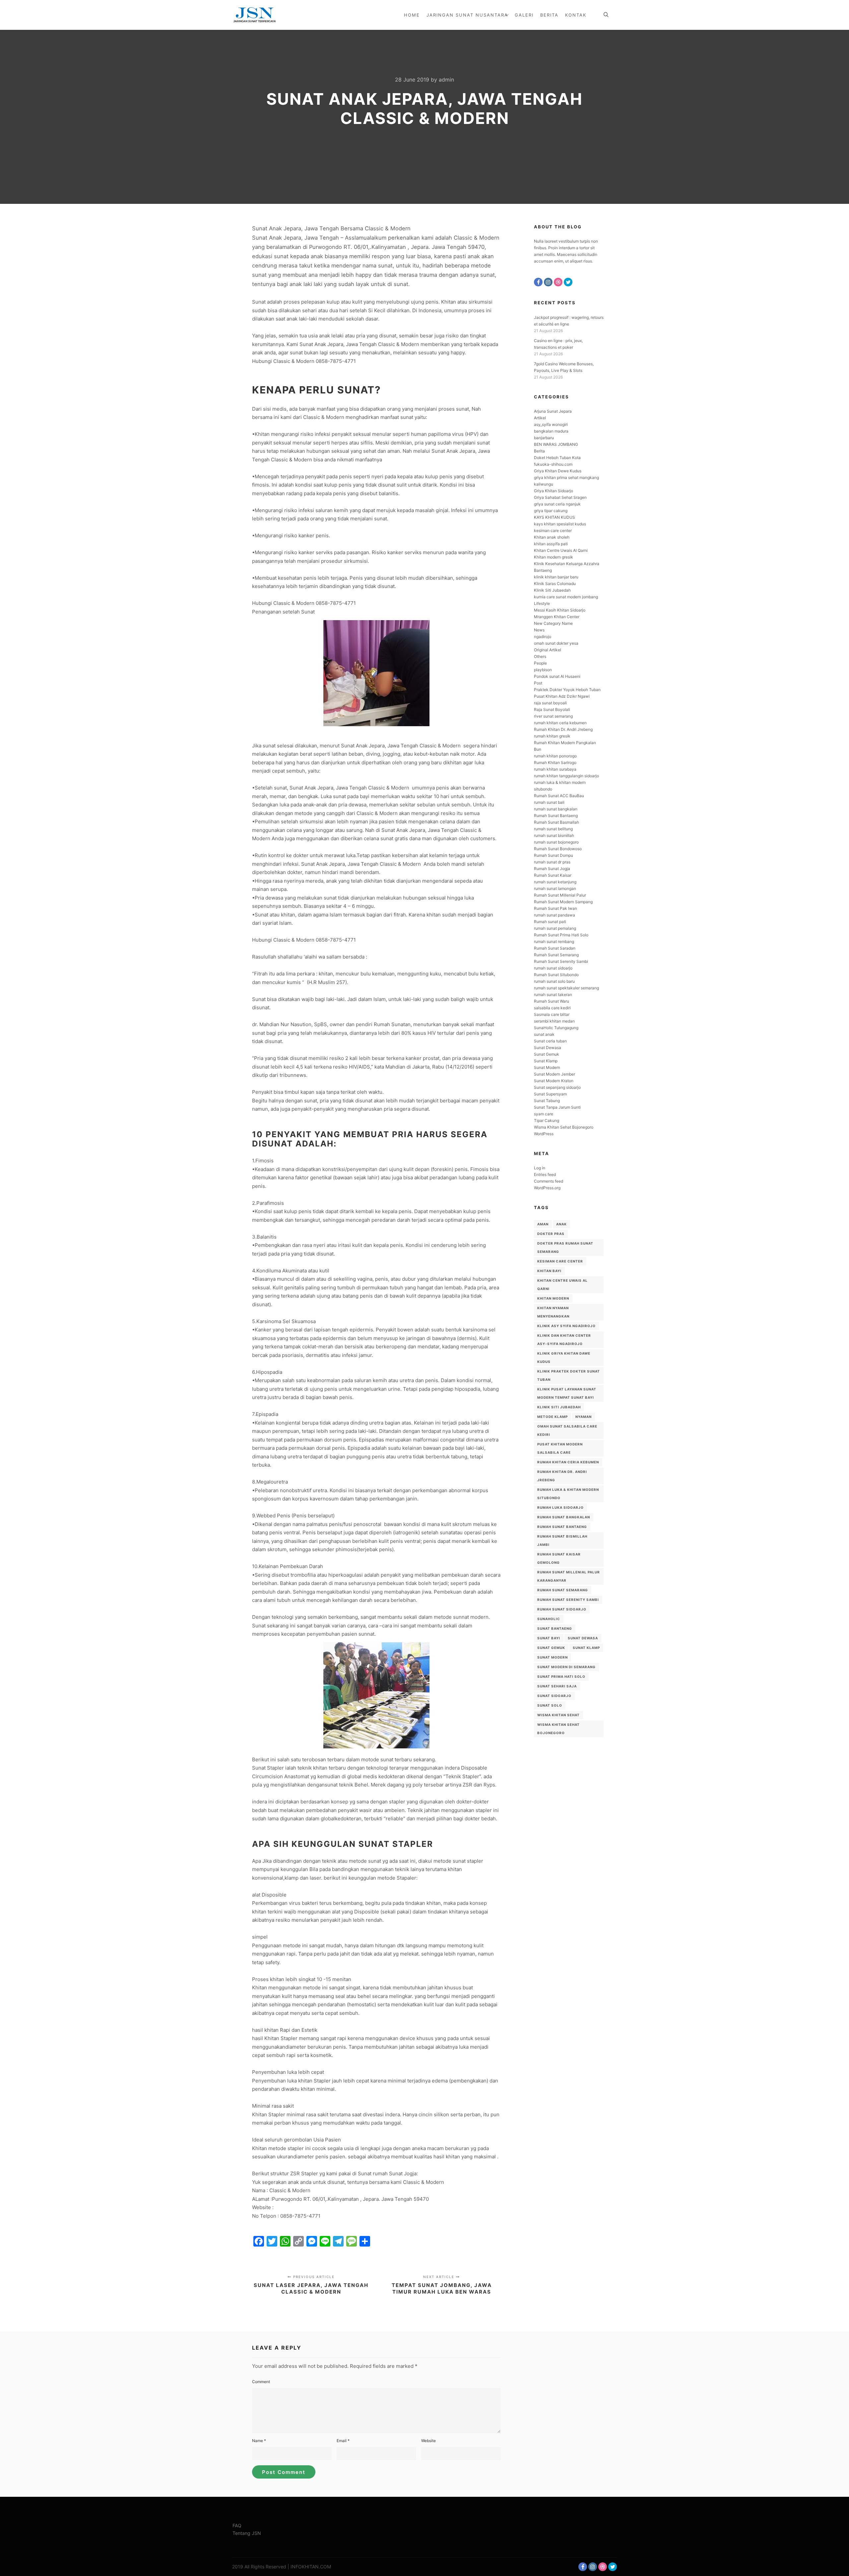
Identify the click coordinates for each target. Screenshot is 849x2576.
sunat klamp (586, 1648)
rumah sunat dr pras (552, 862)
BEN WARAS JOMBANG (556, 444)
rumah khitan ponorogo (555, 756)
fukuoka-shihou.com (553, 464)
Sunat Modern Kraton (554, 1081)
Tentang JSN (247, 2533)
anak (561, 1224)
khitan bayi (549, 1271)
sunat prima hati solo (561, 1676)
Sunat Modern (547, 1067)
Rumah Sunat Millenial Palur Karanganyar (569, 1576)
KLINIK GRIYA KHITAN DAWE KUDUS (564, 1357)
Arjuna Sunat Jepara (553, 411)
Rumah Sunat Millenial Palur (560, 895)
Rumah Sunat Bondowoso (558, 849)
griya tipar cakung (551, 511)
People (540, 663)
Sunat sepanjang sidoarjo (557, 1087)
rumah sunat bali (549, 802)
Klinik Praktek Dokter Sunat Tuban (569, 1375)
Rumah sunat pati (550, 922)
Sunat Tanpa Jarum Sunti (557, 1107)
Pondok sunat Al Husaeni (557, 676)
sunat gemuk (551, 1648)
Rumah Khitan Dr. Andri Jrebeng (563, 729)
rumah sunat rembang (554, 941)
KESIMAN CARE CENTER (560, 1261)
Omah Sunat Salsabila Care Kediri (567, 1430)
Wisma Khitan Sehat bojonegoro (558, 1729)
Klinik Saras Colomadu (555, 584)
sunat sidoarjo (554, 1696)
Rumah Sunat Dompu (554, 855)
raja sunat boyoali (550, 703)
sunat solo (550, 1705)
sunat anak (544, 1034)
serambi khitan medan (554, 1021)
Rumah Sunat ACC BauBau (559, 796)
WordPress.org (547, 1188)
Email (343, 2441)
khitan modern (553, 1298)
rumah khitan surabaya (555, 769)
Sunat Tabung (547, 1101)
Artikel (540, 418)
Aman (543, 1224)
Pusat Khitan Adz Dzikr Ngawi (562, 696)
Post (538, 683)
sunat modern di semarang (566, 1667)
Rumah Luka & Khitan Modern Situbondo (568, 1494)
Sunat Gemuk (547, 1054)
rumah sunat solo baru (554, 981)
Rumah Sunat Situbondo (556, 975)
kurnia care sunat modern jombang (566, 597)
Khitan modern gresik (554, 557)
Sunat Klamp (546, 1061)
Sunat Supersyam (550, 1094)
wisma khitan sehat (558, 1715)
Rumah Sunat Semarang (556, 955)
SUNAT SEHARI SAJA (557, 1686)
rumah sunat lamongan (555, 888)
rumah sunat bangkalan (556, 809)
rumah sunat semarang (563, 1590)
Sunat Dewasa (548, 1048)
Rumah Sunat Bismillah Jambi (562, 1540)
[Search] (606, 15)
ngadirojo (543, 637)
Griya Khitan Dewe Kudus (558, 471)
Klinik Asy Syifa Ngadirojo (566, 1326)
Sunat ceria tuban (550, 1041)
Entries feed (545, 1174)
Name (259, 2441)
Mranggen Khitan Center (557, 617)
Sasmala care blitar (552, 1014)
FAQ (237, 2525)
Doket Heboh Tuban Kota (557, 458)
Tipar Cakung (547, 1120)
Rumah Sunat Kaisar (553, 875)
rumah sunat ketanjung (555, 882)
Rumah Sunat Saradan (555, 948)
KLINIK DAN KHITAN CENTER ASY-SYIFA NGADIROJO (564, 1340)
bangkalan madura (551, 431)
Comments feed (549, 1181)
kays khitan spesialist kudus (560, 524)
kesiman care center (553, 530)
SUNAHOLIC (549, 1619)
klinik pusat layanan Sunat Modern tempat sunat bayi (567, 1393)
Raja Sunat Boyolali (552, 709)
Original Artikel (548, 650)
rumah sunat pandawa (555, 915)
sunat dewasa (583, 1638)
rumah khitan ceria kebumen (560, 723)
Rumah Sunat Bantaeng (556, 816)
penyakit (289, 1134)
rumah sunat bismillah (554, 835)
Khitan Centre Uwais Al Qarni (561, 550)
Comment (261, 2382)
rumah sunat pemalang (555, 928)
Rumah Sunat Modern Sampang (563, 902)
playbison (543, 670)
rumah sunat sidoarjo (553, 968)
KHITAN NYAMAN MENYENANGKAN (553, 1312)
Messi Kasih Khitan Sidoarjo (560, 610)
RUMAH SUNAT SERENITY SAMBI (568, 1600)
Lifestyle (542, 603)
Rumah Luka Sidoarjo (560, 1507)
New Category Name (553, 623)
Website (428, 2441)
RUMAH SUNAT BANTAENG (562, 1527)
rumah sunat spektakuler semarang (566, 988)
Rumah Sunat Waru (552, 1001)
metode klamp (553, 1417)
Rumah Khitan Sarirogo (555, 762)
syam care (544, 1114)
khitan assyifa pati (551, 544)
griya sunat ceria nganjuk (557, 504)
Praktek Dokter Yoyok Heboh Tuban (567, 690)
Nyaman (584, 1417)
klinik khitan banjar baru (556, 577)
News (539, 630)
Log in (540, 1168)
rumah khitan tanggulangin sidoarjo (566, 776)
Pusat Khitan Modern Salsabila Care (560, 1448)
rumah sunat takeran (553, 995)
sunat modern (553, 1657)
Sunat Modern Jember (555, 1074)
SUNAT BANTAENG (555, 1628)
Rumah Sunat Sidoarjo (562, 1609)
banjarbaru (544, 438)
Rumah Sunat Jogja (552, 869)
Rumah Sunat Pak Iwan (555, 908)
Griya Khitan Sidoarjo (554, 491)
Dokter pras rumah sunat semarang (565, 1247)
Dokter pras (551, 1234)
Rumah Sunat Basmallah (556, 822)
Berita (539, 451)
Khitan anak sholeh (552, 537)
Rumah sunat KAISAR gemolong (559, 1558)
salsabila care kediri (552, 1008)
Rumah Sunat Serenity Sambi (561, 961)
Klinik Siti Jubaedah (552, 590)
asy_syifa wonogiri (551, 424)
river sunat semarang (553, 716)
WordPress (544, 1134)
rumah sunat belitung (553, 829)
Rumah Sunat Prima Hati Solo (561, 935)
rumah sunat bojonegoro (556, 842)
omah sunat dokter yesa (556, 643)
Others (540, 656)
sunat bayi (549, 1638)
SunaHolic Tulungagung (556, 1028)
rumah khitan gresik (552, 736)
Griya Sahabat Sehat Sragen (560, 497)
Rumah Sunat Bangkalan (564, 1517)
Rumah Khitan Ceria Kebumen (568, 1462)
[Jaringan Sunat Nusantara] (254, 15)
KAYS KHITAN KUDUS (555, 517)
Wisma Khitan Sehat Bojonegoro (564, 1127)
